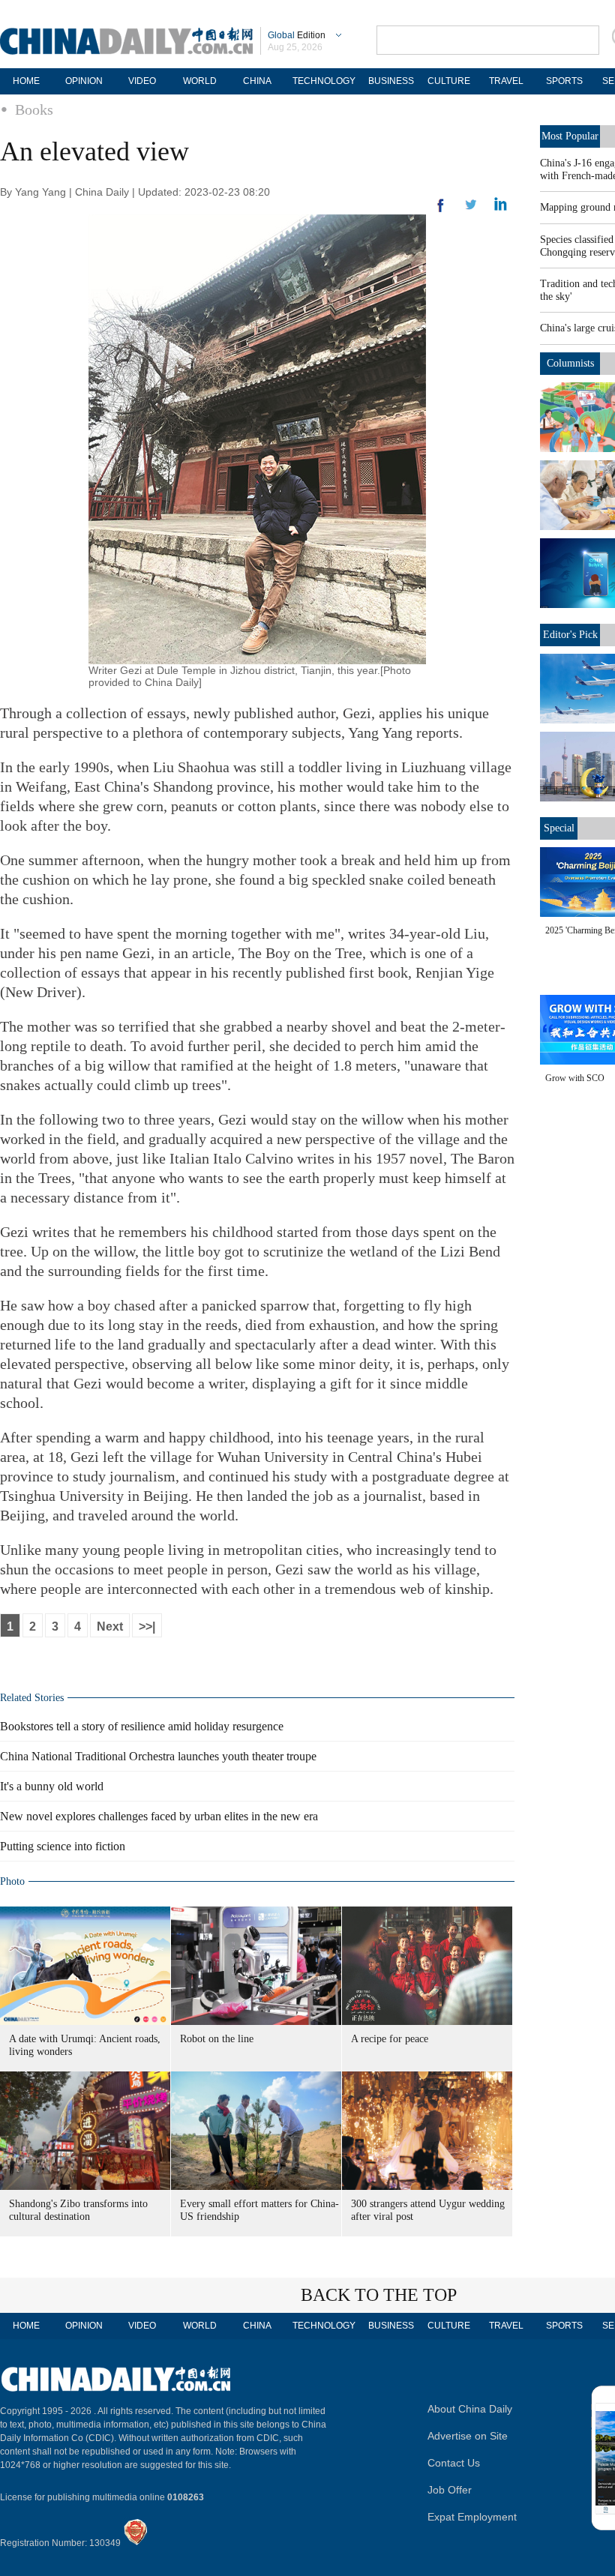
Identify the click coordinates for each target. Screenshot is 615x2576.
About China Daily (470, 2409)
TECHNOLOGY (324, 81)
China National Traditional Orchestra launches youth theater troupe (158, 1756)
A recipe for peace (390, 2039)
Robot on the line (217, 2039)
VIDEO (142, 81)
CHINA (257, 81)
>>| (147, 1626)
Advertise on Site (468, 2436)
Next (110, 1626)
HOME (26, 81)
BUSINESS (391, 81)
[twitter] (501, 208)
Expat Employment (472, 2517)
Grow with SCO (575, 1078)
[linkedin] (471, 209)
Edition (297, 35)
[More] (441, 211)
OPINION (84, 81)
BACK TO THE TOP (379, 2295)
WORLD (200, 81)
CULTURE (449, 81)
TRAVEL (506, 81)
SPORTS (564, 81)
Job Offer (450, 2490)
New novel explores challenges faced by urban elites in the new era (159, 1816)
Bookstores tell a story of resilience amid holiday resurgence (142, 1726)
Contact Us (454, 2463)
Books (34, 109)
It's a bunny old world (52, 1786)
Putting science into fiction (63, 1846)
